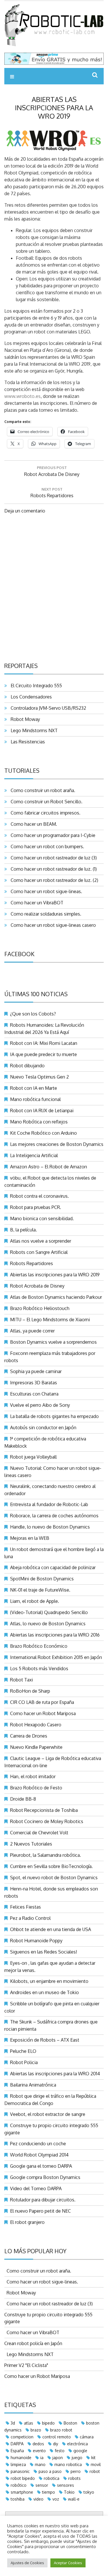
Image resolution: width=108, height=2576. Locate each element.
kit (93, 2458)
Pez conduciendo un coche (38, 2144)
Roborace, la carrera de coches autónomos (54, 1516)
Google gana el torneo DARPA (41, 2166)
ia (42, 2458)
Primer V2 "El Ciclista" (26, 2365)
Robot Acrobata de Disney (37, 1286)
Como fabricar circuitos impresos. (44, 813)
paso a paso (50, 2471)
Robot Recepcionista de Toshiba (44, 1810)
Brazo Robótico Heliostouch (40, 1308)
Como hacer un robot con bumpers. (46, 846)
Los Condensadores (30, 697)
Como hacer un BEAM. (33, 824)
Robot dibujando (27, 1066)
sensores (66, 2485)
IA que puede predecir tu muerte (43, 1054)
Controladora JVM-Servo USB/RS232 (47, 708)
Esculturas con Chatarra (34, 1394)
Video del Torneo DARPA (36, 2188)
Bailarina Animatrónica (33, 2085)
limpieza (18, 2464)
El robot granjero (27, 2222)
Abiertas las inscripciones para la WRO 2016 (55, 1635)
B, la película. (23, 1230)
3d (13, 2423)
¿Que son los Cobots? (33, 1014)
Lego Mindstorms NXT (33, 730)
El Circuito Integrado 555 (35, 686)
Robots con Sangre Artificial (39, 1252)
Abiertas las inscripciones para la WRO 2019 (55, 1275)
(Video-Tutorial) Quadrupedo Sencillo (49, 1612)
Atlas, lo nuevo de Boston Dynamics (48, 1624)
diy (56, 2444)
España (17, 2451)
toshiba (18, 2499)
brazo (36, 2430)
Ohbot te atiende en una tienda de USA (51, 1929)
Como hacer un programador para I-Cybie (52, 835)
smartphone (22, 2492)
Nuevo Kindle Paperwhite (36, 1747)
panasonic (20, 2471)
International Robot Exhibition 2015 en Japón (56, 1657)
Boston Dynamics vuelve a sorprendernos (53, 1342)
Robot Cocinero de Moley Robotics (47, 1821)
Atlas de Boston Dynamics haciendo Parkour (56, 1297)
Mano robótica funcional (35, 1099)
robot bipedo (23, 2478)
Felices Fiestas (25, 1907)
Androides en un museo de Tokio (44, 1992)
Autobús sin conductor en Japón (43, 1427)
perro (76, 2471)
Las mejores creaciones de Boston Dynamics (57, 1144)
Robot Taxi (21, 1680)
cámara (87, 2437)
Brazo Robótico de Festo (36, 1788)
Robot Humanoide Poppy (36, 1941)
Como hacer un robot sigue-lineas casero (52, 925)
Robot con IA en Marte (34, 1088)
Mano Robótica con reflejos (39, 1122)
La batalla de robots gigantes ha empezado (54, 1416)
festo (60, 2451)
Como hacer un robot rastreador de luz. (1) (53, 869)
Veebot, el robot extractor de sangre (48, 2114)
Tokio (69, 2492)
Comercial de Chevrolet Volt (39, 1833)
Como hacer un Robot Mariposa (43, 1713)
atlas (29, 2423)
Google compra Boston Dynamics (45, 2177)
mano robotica (68, 2464)
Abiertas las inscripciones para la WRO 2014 (55, 2074)
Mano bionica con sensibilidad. (42, 1218)
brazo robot (61, 2430)
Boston (70, 2423)
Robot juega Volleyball (33, 1457)
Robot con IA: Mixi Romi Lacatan (44, 1043)
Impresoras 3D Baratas (34, 1383)
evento (39, 2451)
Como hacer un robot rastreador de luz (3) (53, 858)
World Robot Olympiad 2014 (39, 2155)
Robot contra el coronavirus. (39, 1196)
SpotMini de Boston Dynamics (42, 1579)
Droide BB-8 (23, 1799)
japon (58, 2458)
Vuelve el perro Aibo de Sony (40, 1405)
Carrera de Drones (29, 1736)
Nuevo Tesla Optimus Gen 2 (39, 1077)
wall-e (74, 2499)
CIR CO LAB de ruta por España (42, 1702)
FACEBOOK (19, 954)
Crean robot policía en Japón (33, 2343)
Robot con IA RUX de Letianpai (42, 1110)
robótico (19, 2485)
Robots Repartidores (32, 1263)
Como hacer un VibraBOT (36, 903)
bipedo (48, 2423)
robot (95, 2471)
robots (74, 2478)
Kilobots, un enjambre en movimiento (49, 1981)
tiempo (49, 2492)
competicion (22, 2437)
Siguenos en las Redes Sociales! (43, 1952)
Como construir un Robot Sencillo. (45, 802)
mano (40, 2464)
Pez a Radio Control (30, 1918)
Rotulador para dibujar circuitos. (43, 2200)
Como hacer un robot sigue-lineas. (45, 891)
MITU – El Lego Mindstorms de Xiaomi (50, 1320)
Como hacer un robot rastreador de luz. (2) (53, 880)
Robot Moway (24, 719)
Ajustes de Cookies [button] (27, 2563)
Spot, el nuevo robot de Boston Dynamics (54, 1878)
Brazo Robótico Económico (39, 1646)
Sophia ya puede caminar (36, 1371)
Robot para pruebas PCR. (36, 1207)
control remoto (57, 2437)
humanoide (21, 2458)
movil (96, 2464)
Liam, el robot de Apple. (35, 1601)
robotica (52, 2478)
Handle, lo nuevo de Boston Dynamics (50, 1527)
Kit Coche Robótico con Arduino (43, 1133)
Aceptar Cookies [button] (68, 2563)
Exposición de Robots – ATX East (45, 2040)
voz (56, 2499)
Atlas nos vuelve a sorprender (41, 1241)
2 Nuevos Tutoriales (31, 1844)
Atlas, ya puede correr (32, 1331)
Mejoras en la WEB (30, 1538)
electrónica (77, 2444)
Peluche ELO (23, 2051)
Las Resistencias (27, 742)
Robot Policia (24, 2062)
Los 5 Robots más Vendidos (39, 1668)
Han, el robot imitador (33, 1776)
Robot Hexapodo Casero (36, 1725)
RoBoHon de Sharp (30, 1691)
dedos (38, 2444)
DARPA (17, 2444)
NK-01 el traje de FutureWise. (40, 1590)
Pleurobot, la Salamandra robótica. (46, 1855)
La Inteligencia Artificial (34, 1155)
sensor (42, 2485)
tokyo (89, 2492)
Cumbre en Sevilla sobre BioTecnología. (51, 1866)
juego (77, 2458)
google (80, 2451)
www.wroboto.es (22, 396)
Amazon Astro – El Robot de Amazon (49, 1167)
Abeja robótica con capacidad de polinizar (53, 1567)
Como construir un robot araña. (42, 790)
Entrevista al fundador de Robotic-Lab (49, 1504)
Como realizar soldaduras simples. (45, 914)
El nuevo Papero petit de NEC (40, 2211)
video (38, 2499)
